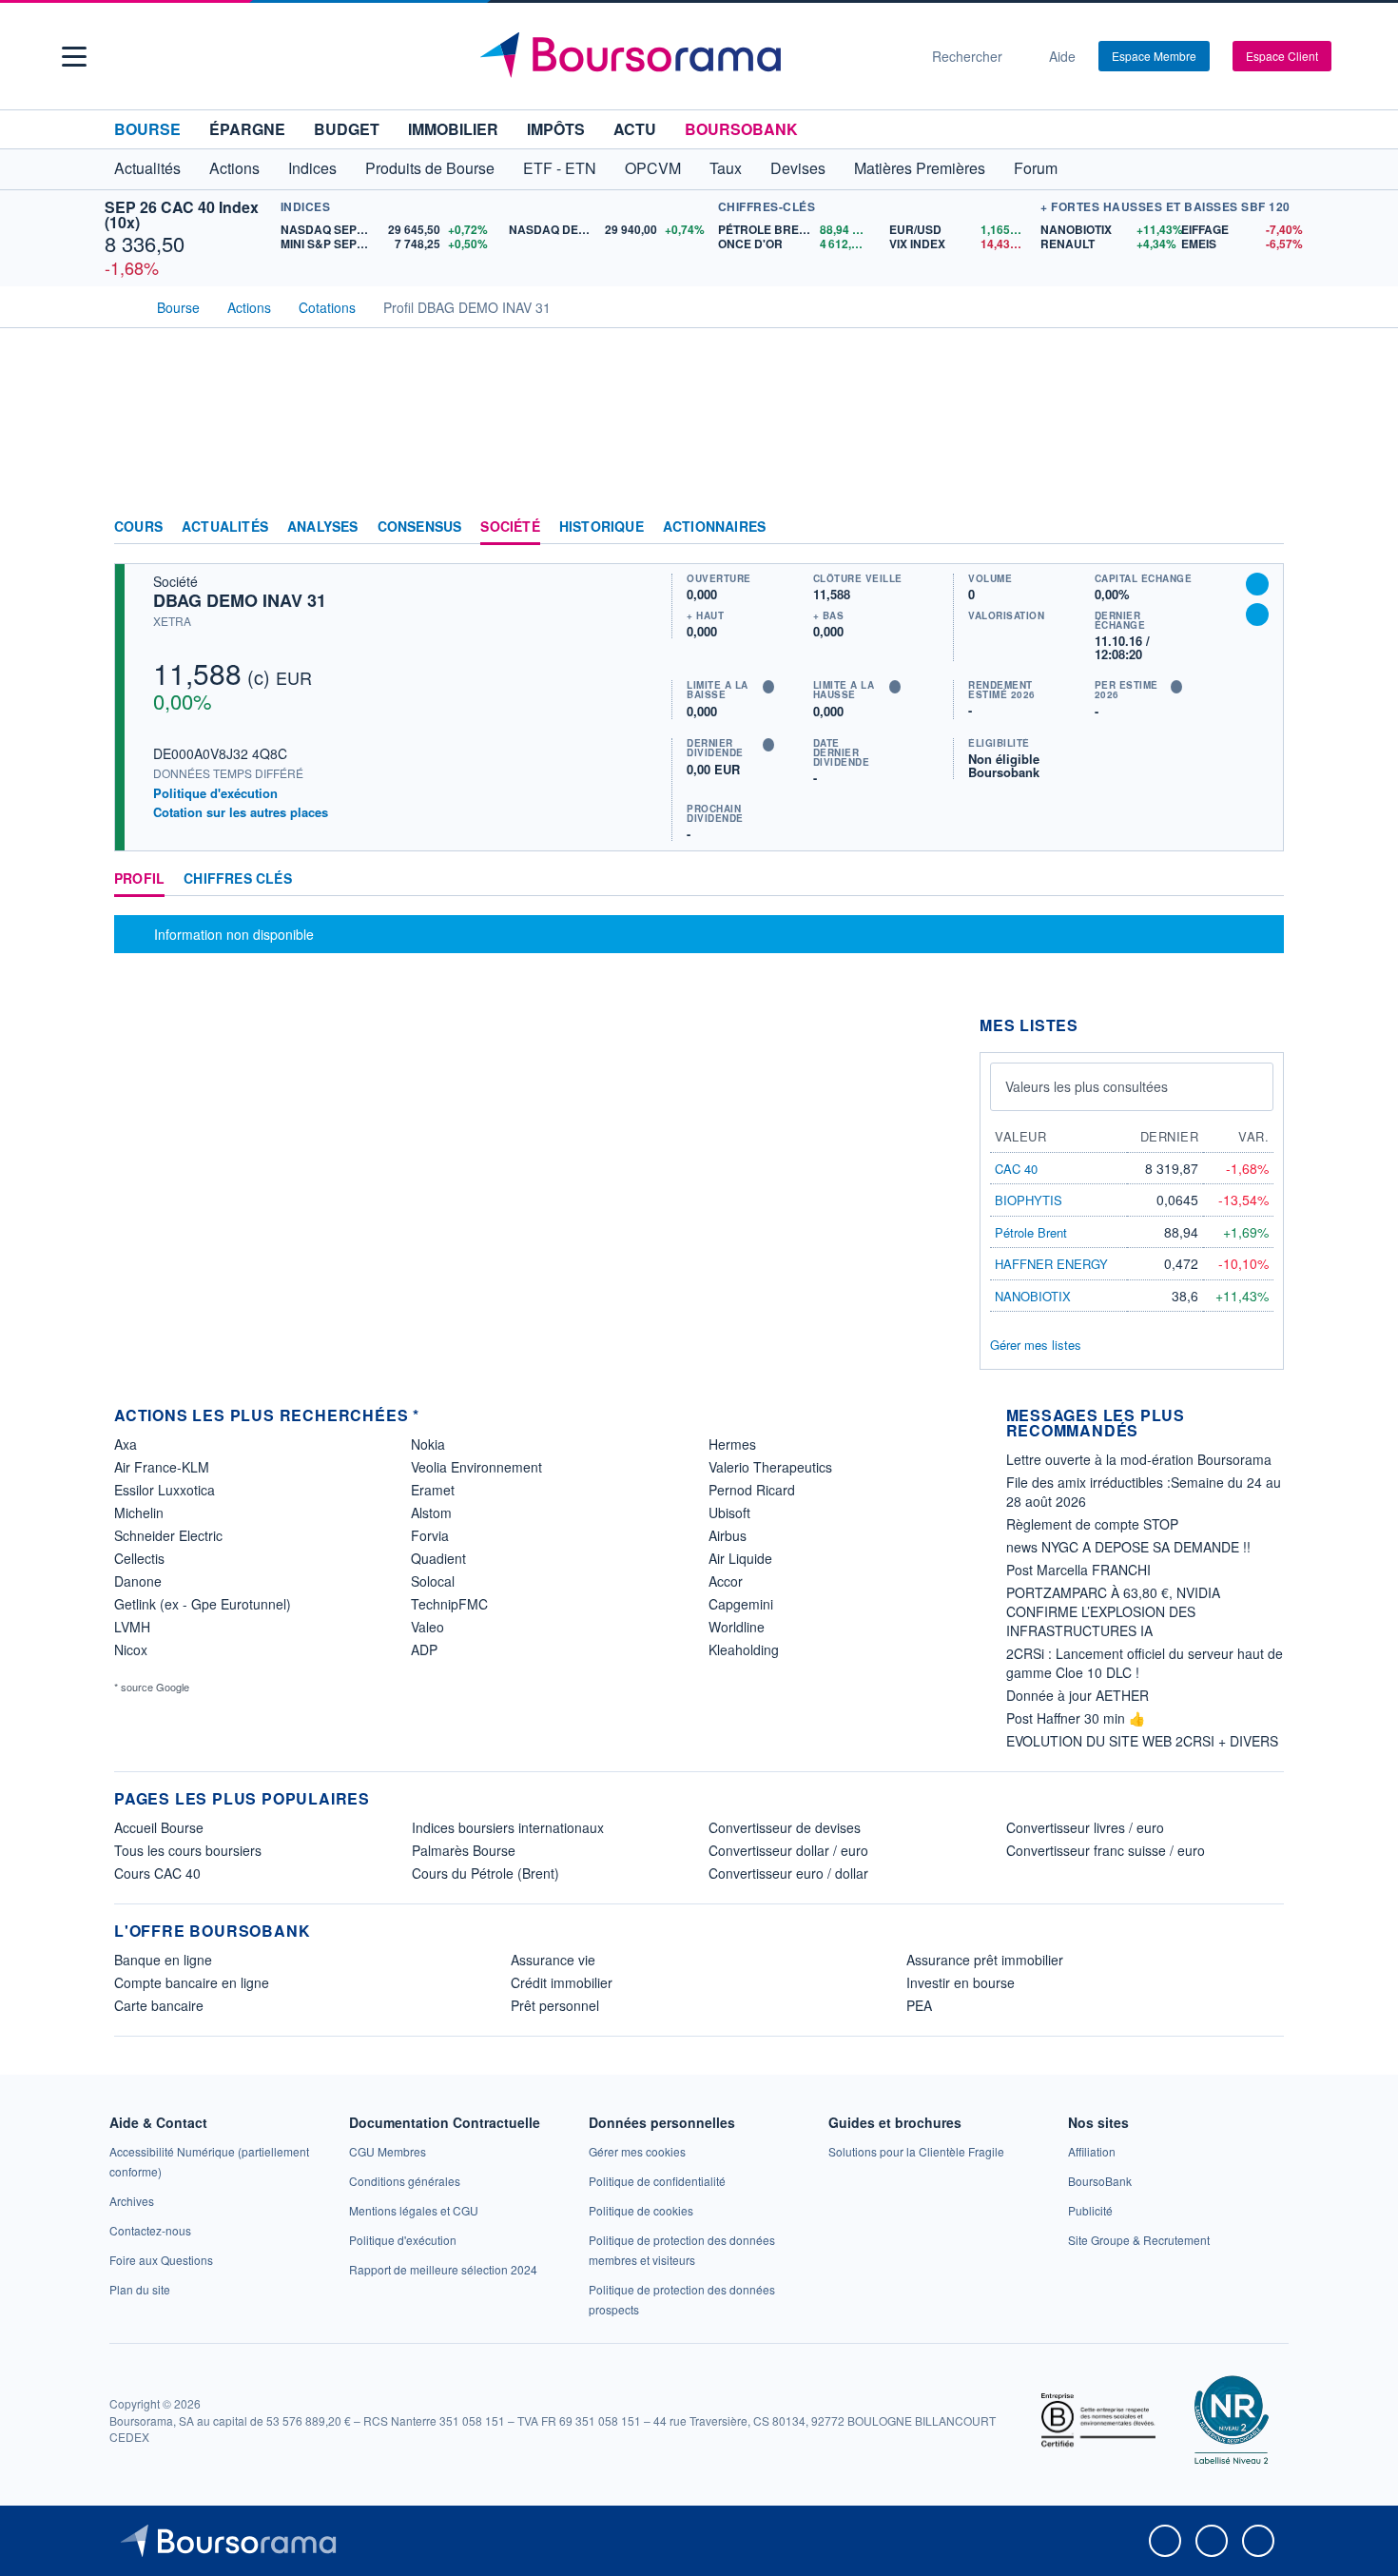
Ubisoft (729, 1512)
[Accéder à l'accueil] (122, 305)
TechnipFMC (449, 1604)
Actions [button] (234, 168)
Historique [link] (602, 527)
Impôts (556, 129)
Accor (726, 1581)
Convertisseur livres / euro (1085, 1827)
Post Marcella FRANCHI (1078, 1570)
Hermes (732, 1444)
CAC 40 (1016, 1169)
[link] (132, 2201)
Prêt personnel (555, 2005)
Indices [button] (312, 168)
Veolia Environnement (476, 1467)
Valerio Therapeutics (770, 1467)
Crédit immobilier (562, 1982)
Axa (126, 1444)
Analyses (323, 527)
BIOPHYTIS (1029, 1200)
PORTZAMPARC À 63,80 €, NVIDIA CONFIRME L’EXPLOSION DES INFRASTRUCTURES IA (1113, 1611)
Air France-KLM (162, 1467)
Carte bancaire (159, 2005)
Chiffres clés (238, 879)
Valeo (427, 1627)
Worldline (737, 1627)
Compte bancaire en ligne (192, 1982)
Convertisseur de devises (785, 1827)
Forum (1036, 168)
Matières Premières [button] (920, 168)
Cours (138, 527)
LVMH (132, 1627)
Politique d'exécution (215, 793)
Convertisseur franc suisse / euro (1106, 1850)
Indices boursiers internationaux (508, 1827)
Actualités (225, 527)
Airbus (728, 1535)
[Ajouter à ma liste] (1257, 615)
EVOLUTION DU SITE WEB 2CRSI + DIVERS (1142, 1741)
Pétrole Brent (1031, 1232)
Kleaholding (744, 1649)
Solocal (433, 1581)
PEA (919, 2005)
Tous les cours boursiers (188, 1850)
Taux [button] (726, 168)
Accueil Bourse (159, 1827)
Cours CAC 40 (157, 1873)
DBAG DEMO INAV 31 (240, 600)
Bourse (147, 129)
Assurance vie (553, 1960)
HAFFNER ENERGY (1051, 1264)
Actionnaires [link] (714, 527)
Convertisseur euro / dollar (788, 1873)
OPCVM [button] (653, 168)
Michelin (139, 1512)
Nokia (428, 1444)
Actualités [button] (147, 168)
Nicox (131, 1649)
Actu (635, 129)
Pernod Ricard (752, 1490)
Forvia (430, 1535)
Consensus (420, 527)
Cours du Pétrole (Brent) (485, 1873)
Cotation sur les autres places (241, 812)
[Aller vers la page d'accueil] (691, 56)
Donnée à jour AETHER (1078, 1695)
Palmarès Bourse (464, 1850)
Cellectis (139, 1558)
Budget (347, 129)
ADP (424, 1649)
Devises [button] (798, 168)
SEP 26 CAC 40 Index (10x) (182, 215)
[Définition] (768, 687)
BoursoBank (741, 129)
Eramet (433, 1490)
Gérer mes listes (1036, 1345)
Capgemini (741, 1604)
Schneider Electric (168, 1535)
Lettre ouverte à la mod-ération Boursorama (1139, 1459)
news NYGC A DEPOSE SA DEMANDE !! (1128, 1547)
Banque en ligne (163, 1960)
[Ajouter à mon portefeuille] (1257, 584)
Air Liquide (740, 1558)
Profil (139, 879)
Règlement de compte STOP (1092, 1524)
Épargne (247, 129)
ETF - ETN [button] (560, 168)
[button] (74, 57)
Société (510, 527)
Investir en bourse (961, 1982)
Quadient (438, 1558)
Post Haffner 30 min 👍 (1076, 1718)
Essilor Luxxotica (165, 1490)
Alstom (431, 1512)
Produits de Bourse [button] (430, 168)
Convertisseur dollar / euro (788, 1850)
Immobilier (453, 129)
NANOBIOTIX (1033, 1296)
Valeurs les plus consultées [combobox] (1087, 1086)
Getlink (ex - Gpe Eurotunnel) (203, 1604)
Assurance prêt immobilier (985, 1960)
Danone (138, 1581)
